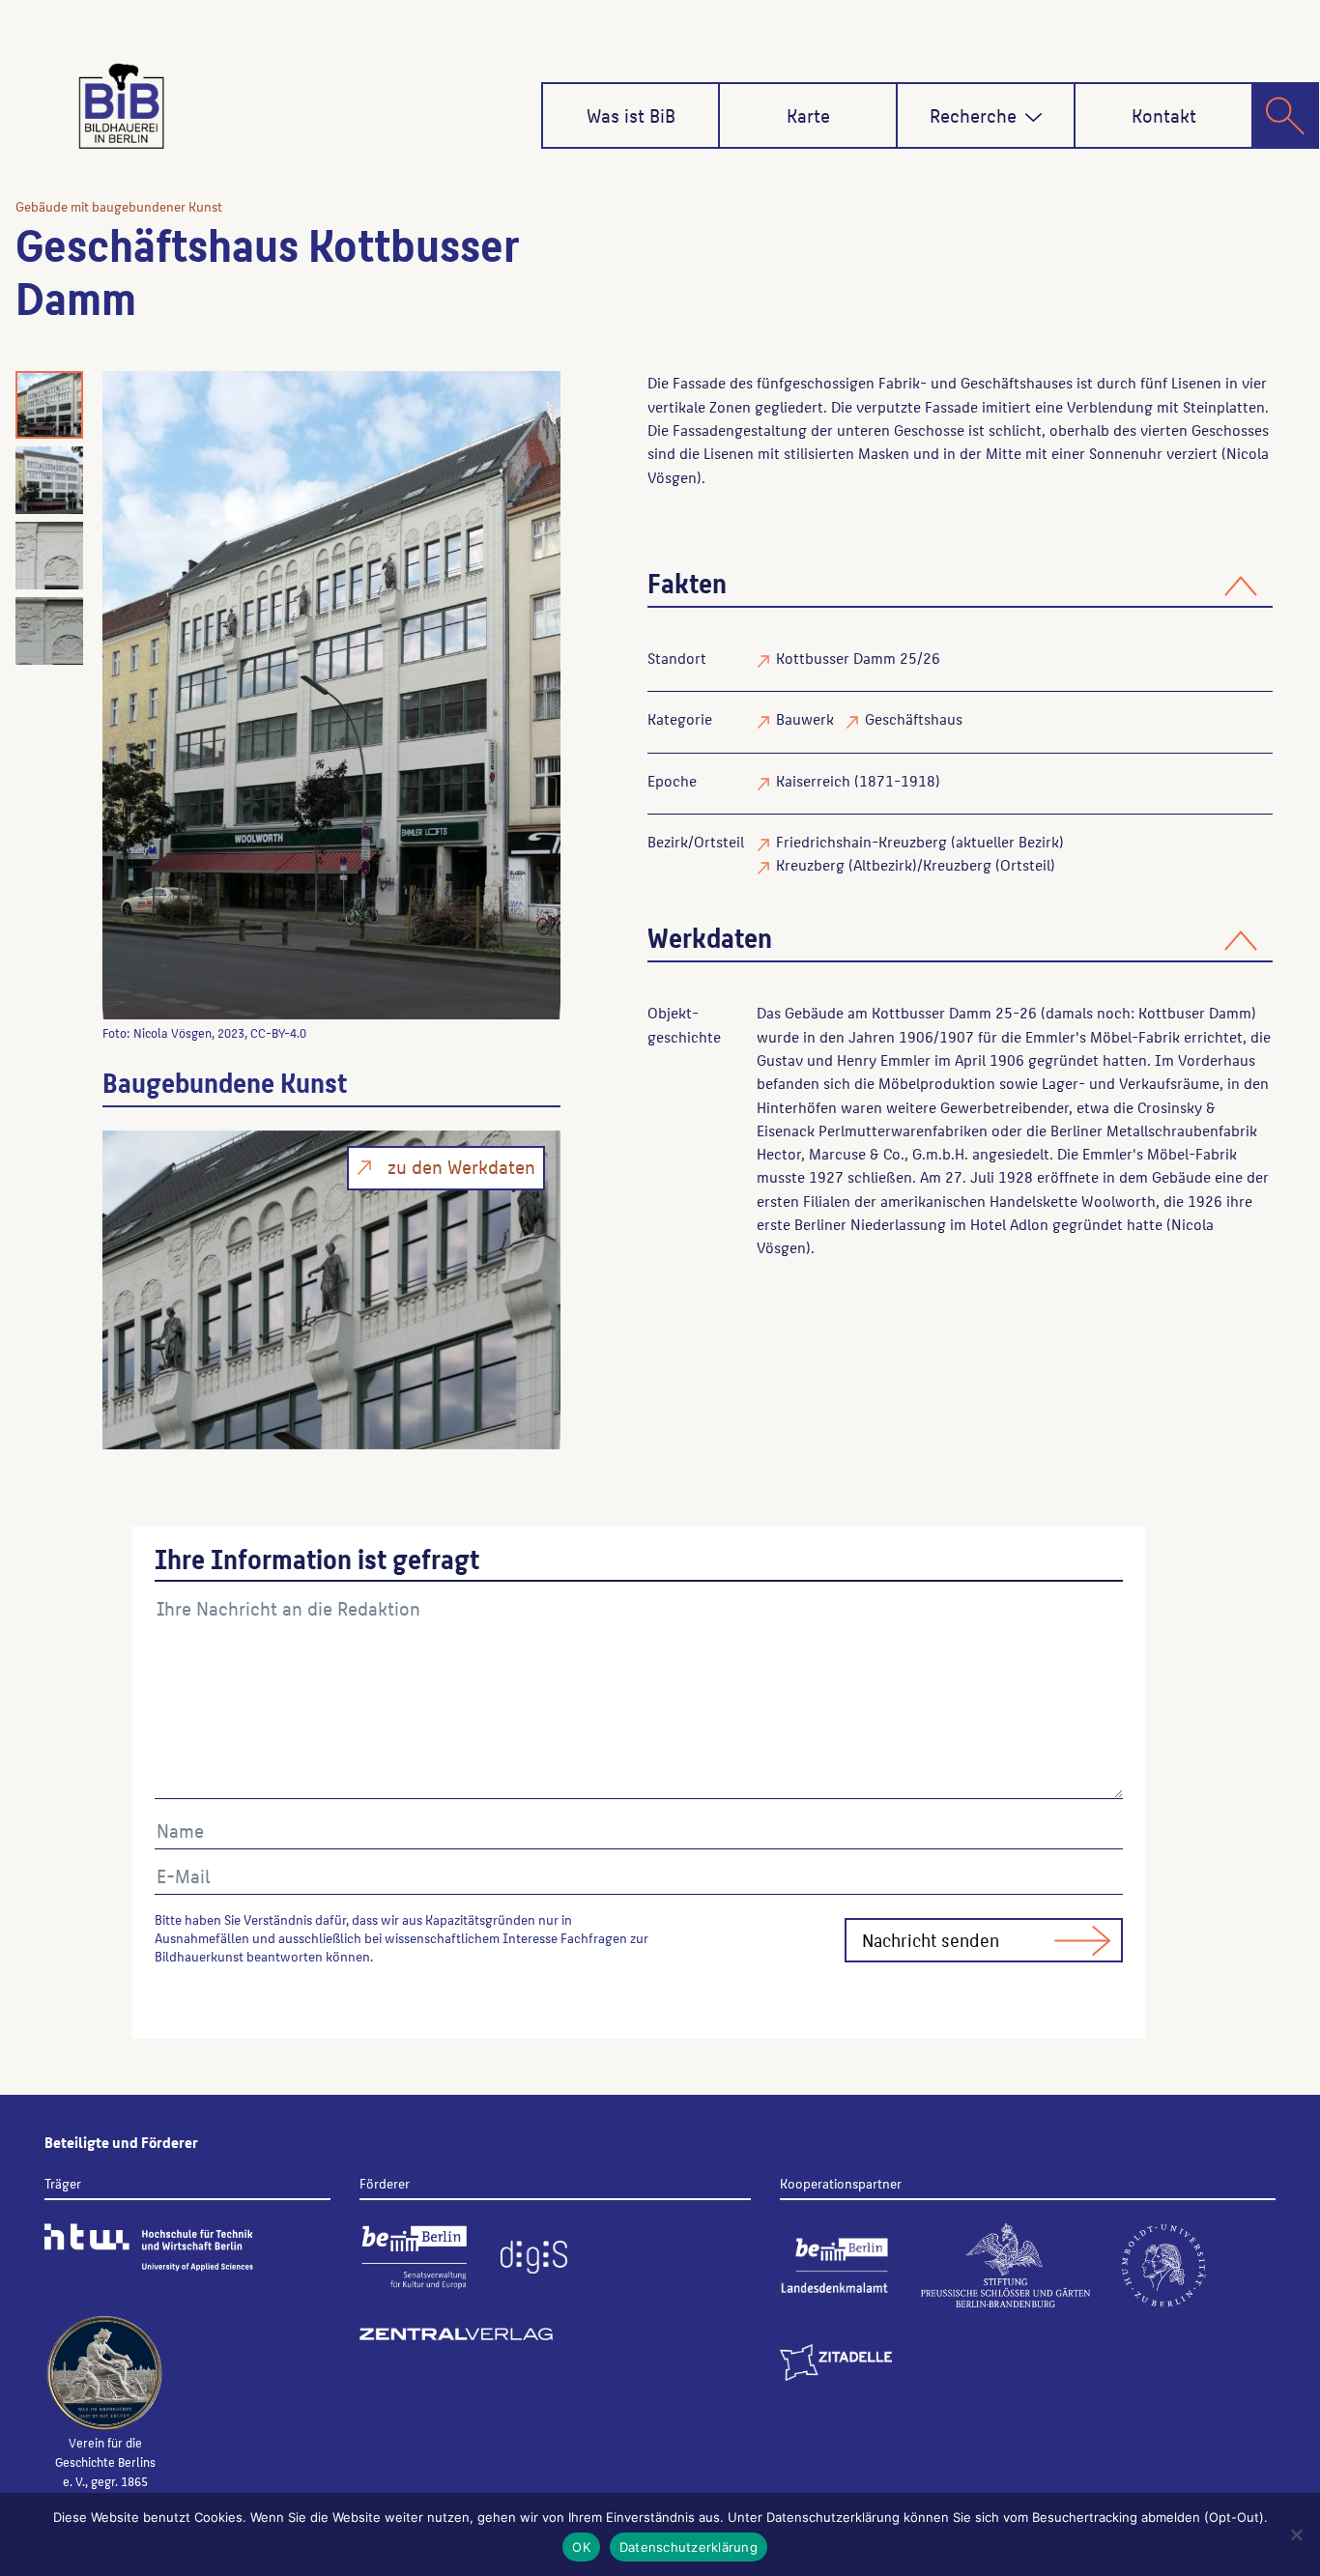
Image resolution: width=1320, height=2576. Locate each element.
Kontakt (1164, 115)
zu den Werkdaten (461, 1166)
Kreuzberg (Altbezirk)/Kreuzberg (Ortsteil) (916, 864)
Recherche (973, 115)
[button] (1033, 117)
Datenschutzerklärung (689, 2547)
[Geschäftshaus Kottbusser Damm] (331, 695)
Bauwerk (805, 718)
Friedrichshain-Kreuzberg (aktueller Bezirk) (920, 841)
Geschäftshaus (914, 718)
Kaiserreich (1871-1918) (858, 780)
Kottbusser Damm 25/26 (858, 658)
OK (581, 2547)
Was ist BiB (631, 115)
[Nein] (1296, 2534)
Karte (808, 115)
